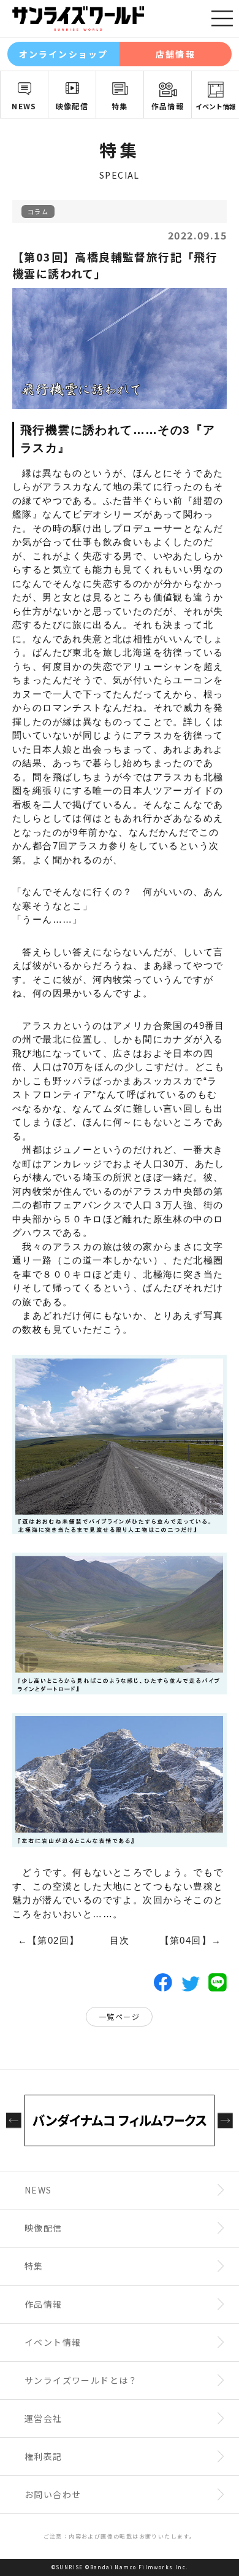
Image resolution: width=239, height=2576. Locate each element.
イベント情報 (216, 106)
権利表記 (44, 2456)
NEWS (24, 106)
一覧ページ (119, 2016)
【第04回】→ (191, 1940)
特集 (120, 106)
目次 (120, 1940)
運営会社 (44, 2418)
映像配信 (72, 106)
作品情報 (168, 106)
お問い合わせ (53, 2494)
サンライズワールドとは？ (81, 2380)
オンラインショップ (63, 54)
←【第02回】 (49, 1940)
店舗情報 (175, 54)
